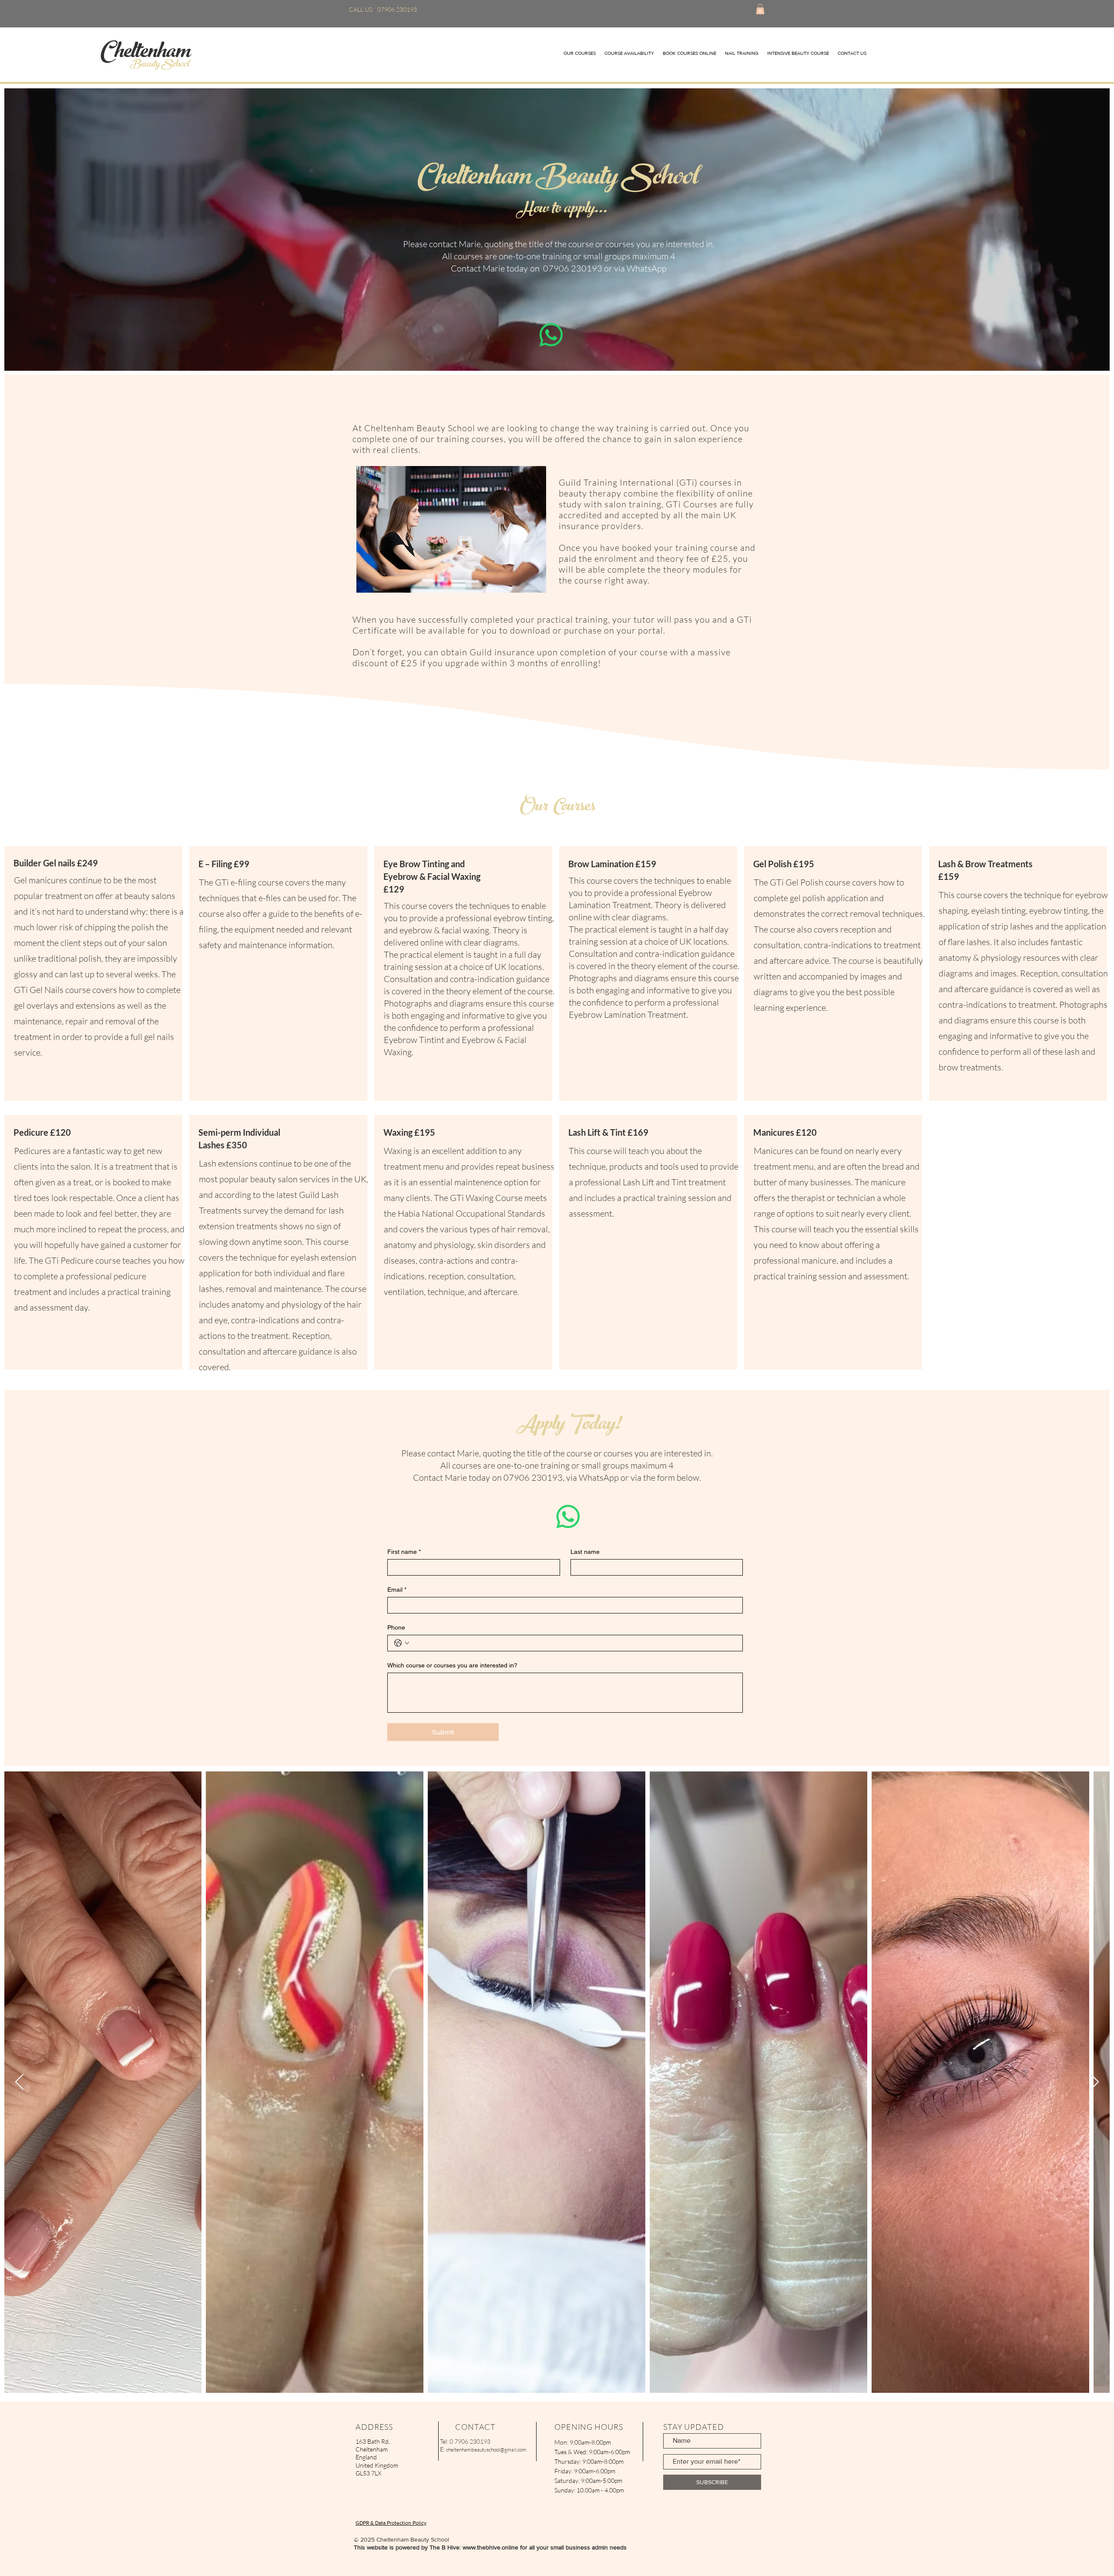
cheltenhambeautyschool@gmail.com (486, 2450)
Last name (585, 1552)
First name (404, 1552)
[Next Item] (1095, 2082)
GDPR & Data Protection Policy (391, 2523)
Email (397, 1590)
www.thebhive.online (490, 2547)
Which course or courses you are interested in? (452, 1665)
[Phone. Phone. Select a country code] (402, 1643)
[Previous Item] (19, 2082)
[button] (760, 9)
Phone (396, 1627)
